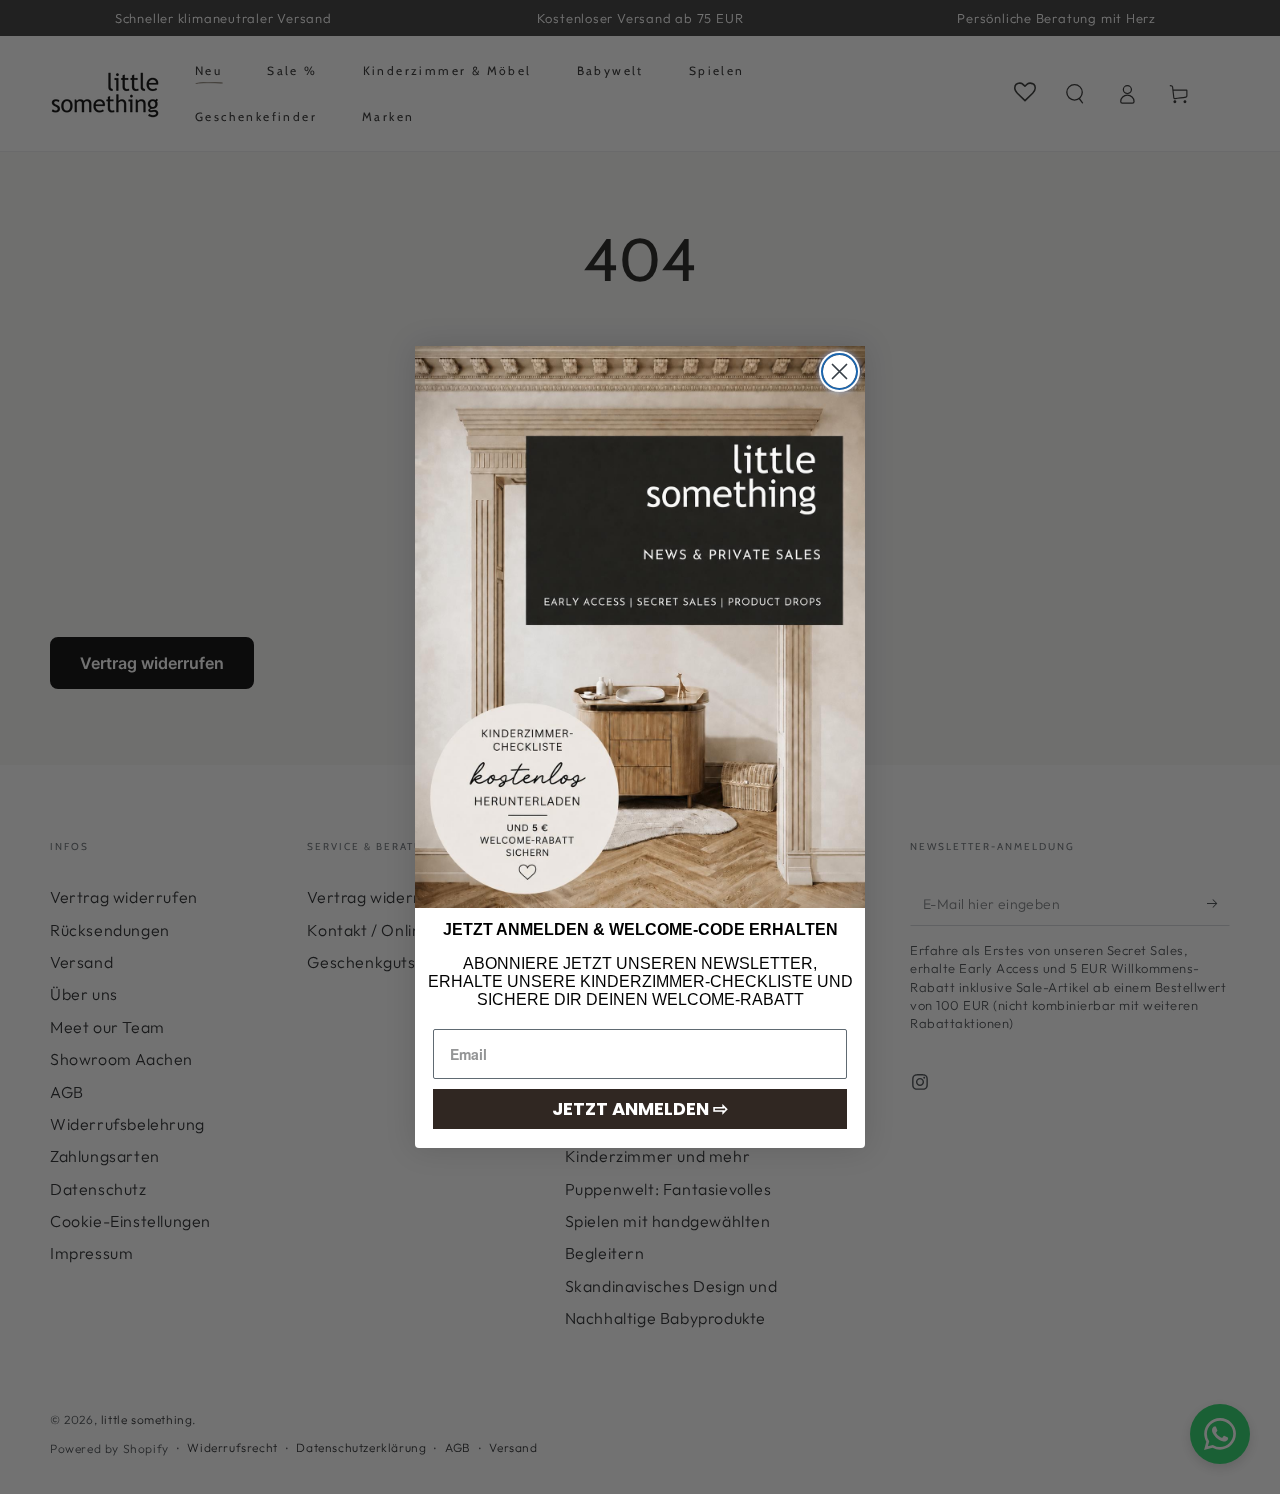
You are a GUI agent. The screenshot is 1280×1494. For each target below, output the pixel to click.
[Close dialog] (839, 371)
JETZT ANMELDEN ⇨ (640, 1108)
